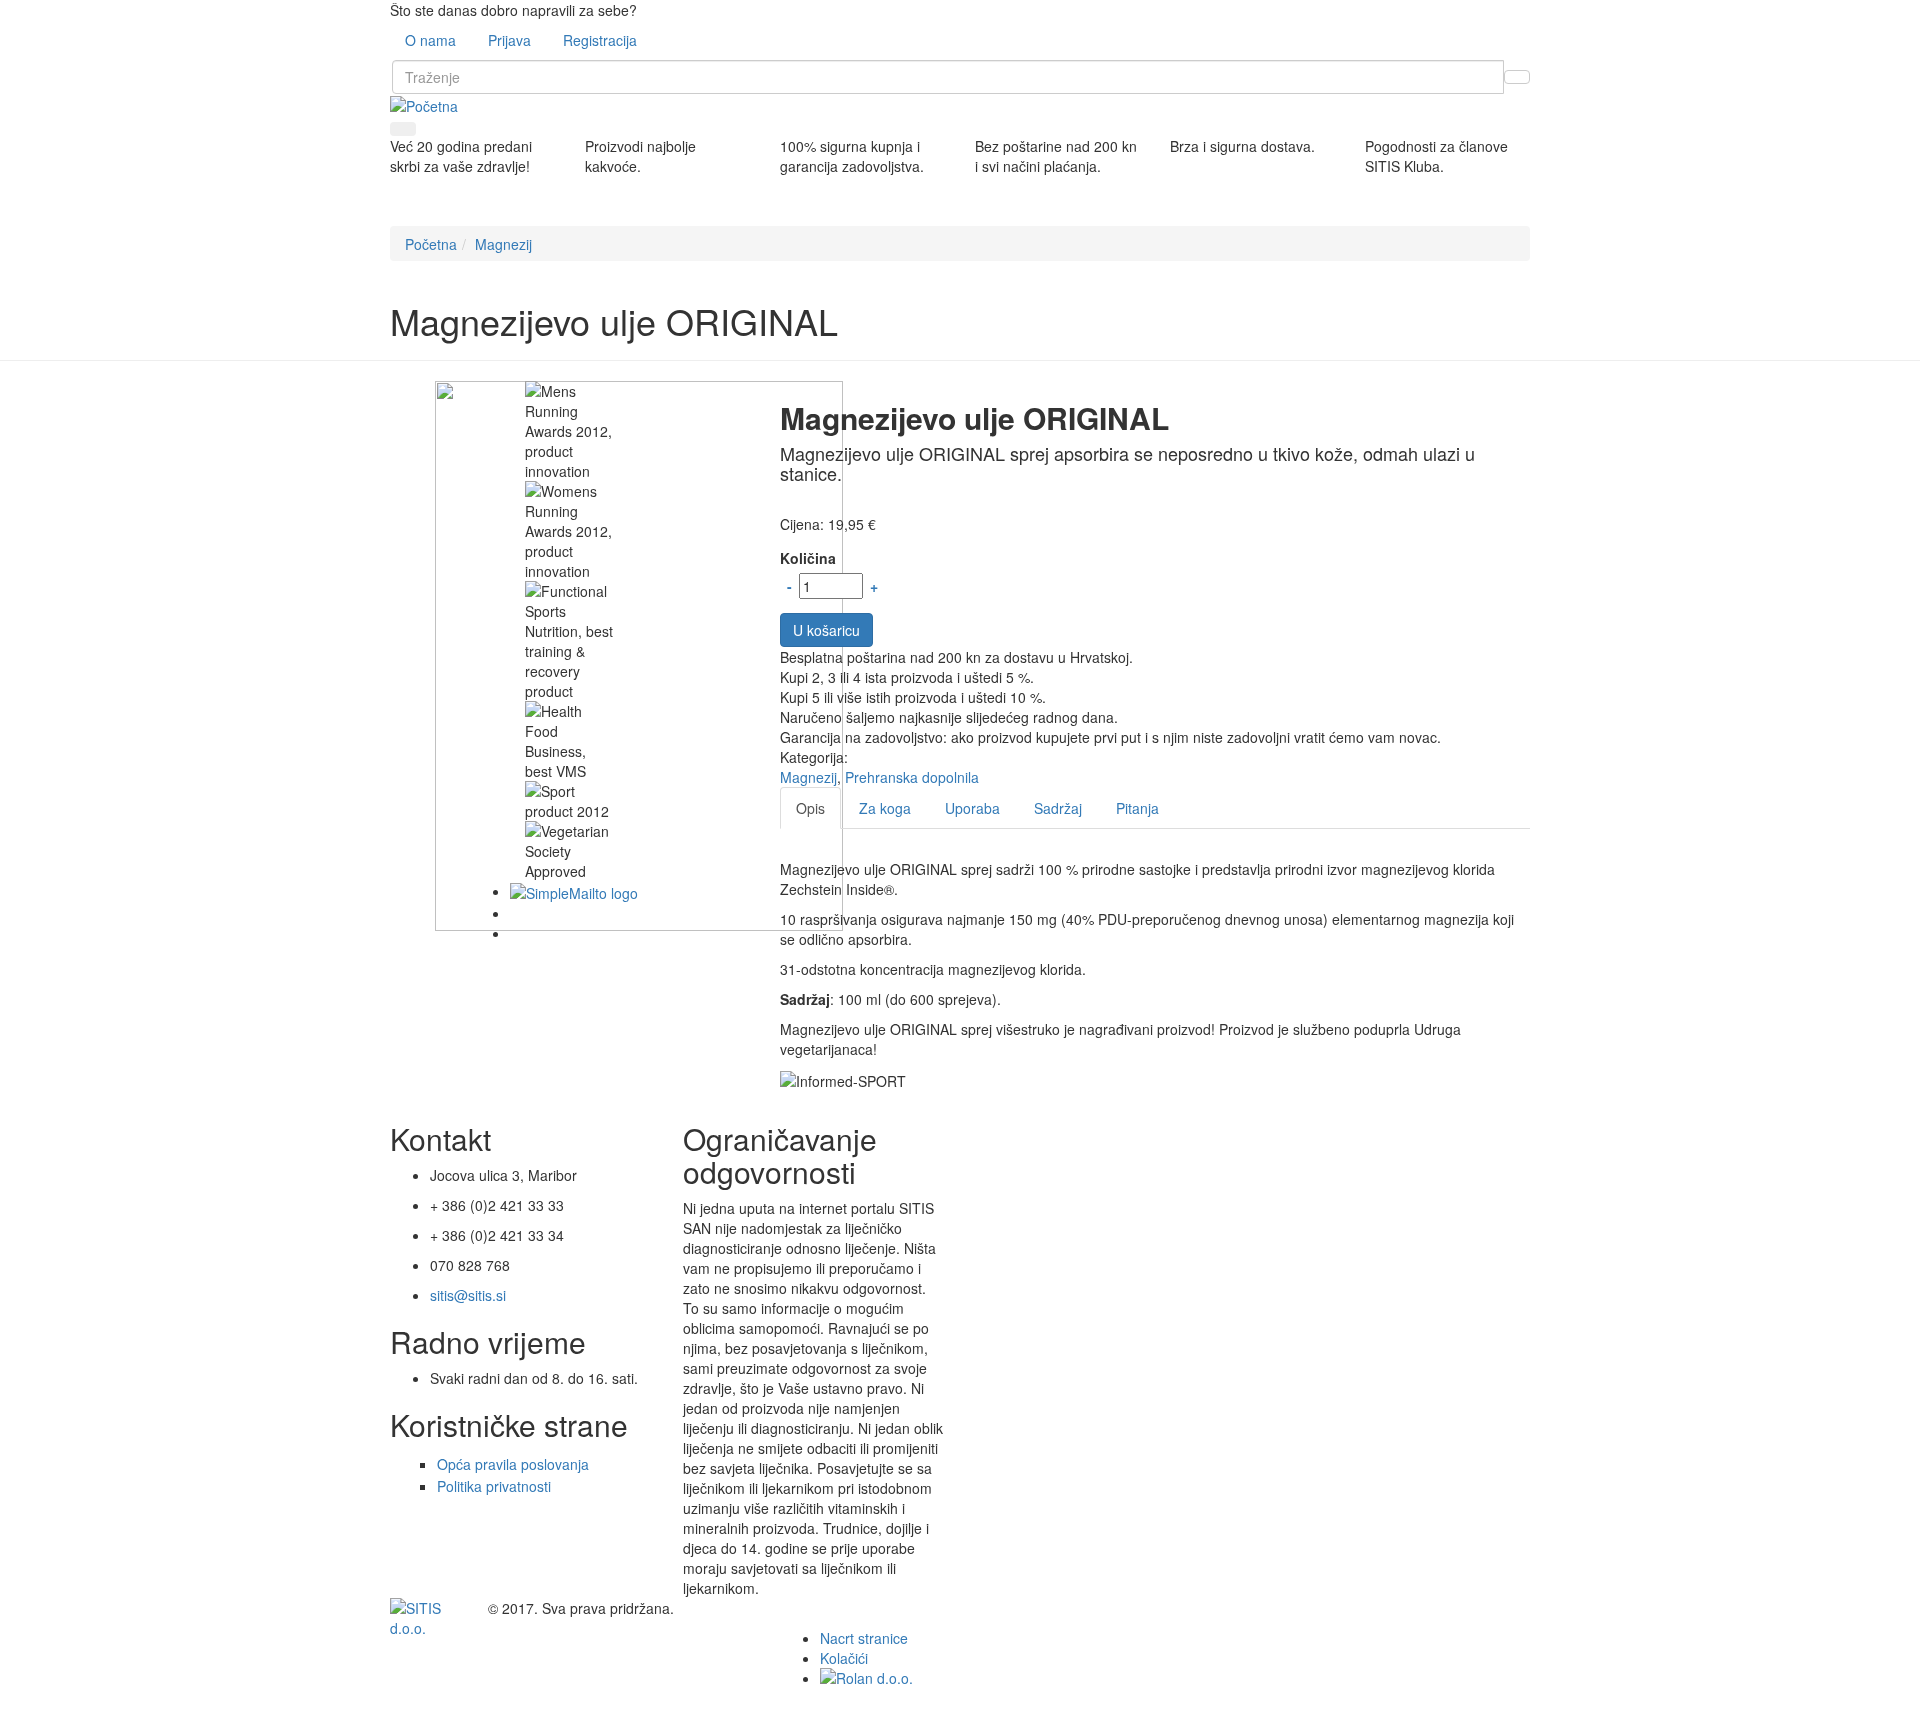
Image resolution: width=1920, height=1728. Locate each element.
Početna (431, 244)
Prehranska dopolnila (912, 777)
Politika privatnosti (494, 1486)
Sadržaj (1058, 808)
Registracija (600, 40)
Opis (810, 808)
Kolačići (844, 1658)
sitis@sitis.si (468, 1295)
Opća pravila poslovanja (513, 1464)
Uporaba (972, 808)
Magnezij (503, 244)
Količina (808, 558)
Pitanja (1137, 808)
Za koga (885, 808)
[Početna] (424, 104)
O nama (430, 40)
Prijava (509, 40)
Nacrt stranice (864, 1638)
